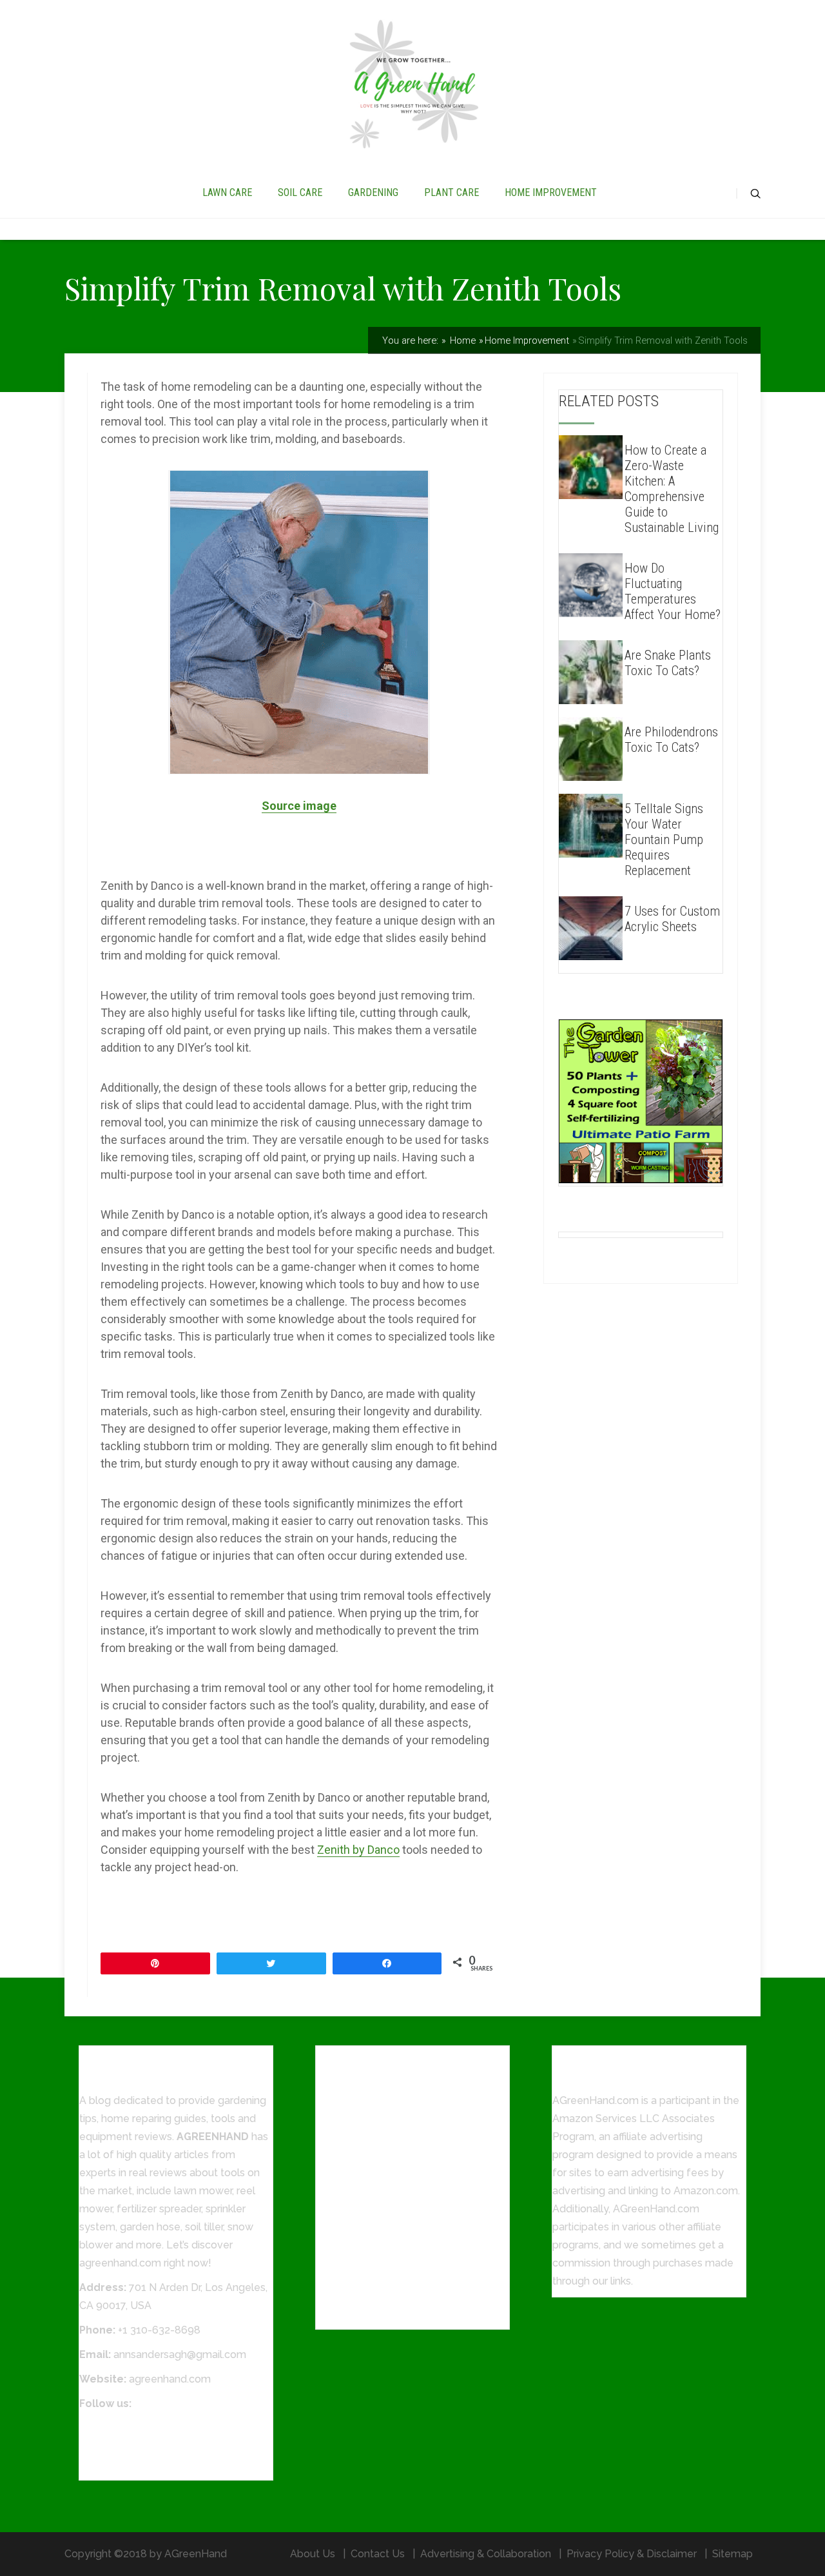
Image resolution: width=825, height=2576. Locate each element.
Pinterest (101, 2464)
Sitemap (733, 2554)
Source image (299, 806)
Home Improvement (527, 340)
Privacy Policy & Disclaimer (632, 2554)
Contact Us (378, 2554)
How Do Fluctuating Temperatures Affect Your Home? (673, 591)
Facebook (103, 2428)
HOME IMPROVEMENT (551, 192)
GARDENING (373, 192)
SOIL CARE (300, 192)
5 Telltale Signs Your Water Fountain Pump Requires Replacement (664, 840)
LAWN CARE (227, 192)
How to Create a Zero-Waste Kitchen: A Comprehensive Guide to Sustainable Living (672, 489)
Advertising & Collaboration (486, 2554)
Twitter (96, 2446)
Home (461, 340)
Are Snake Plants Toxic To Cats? (668, 663)
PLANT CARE (451, 192)
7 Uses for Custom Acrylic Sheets (672, 919)
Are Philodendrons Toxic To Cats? (671, 740)
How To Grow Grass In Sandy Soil (395, 2313)
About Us (313, 2554)
